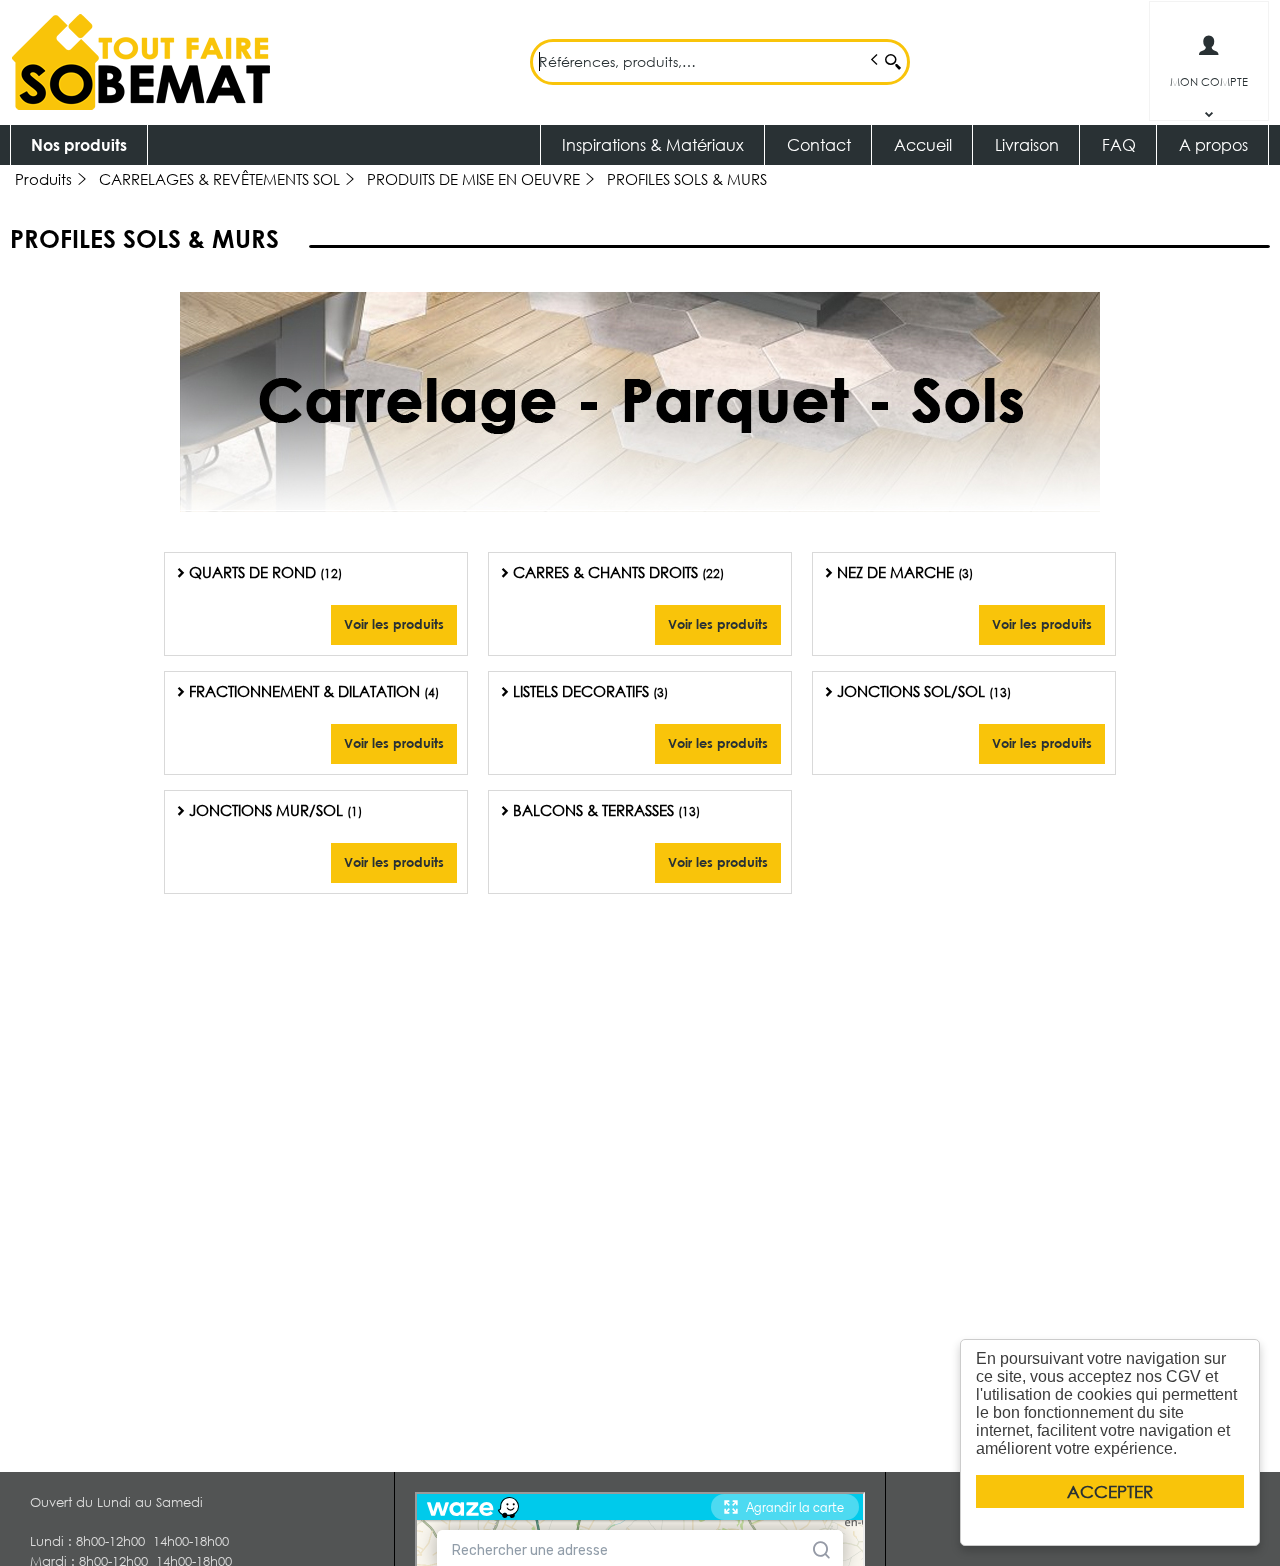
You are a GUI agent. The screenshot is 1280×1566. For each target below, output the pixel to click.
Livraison (1027, 144)
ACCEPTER (1110, 1491)
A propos (1213, 144)
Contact (819, 144)
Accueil (923, 144)
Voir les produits (394, 624)
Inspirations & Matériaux (653, 144)
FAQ (1119, 144)
